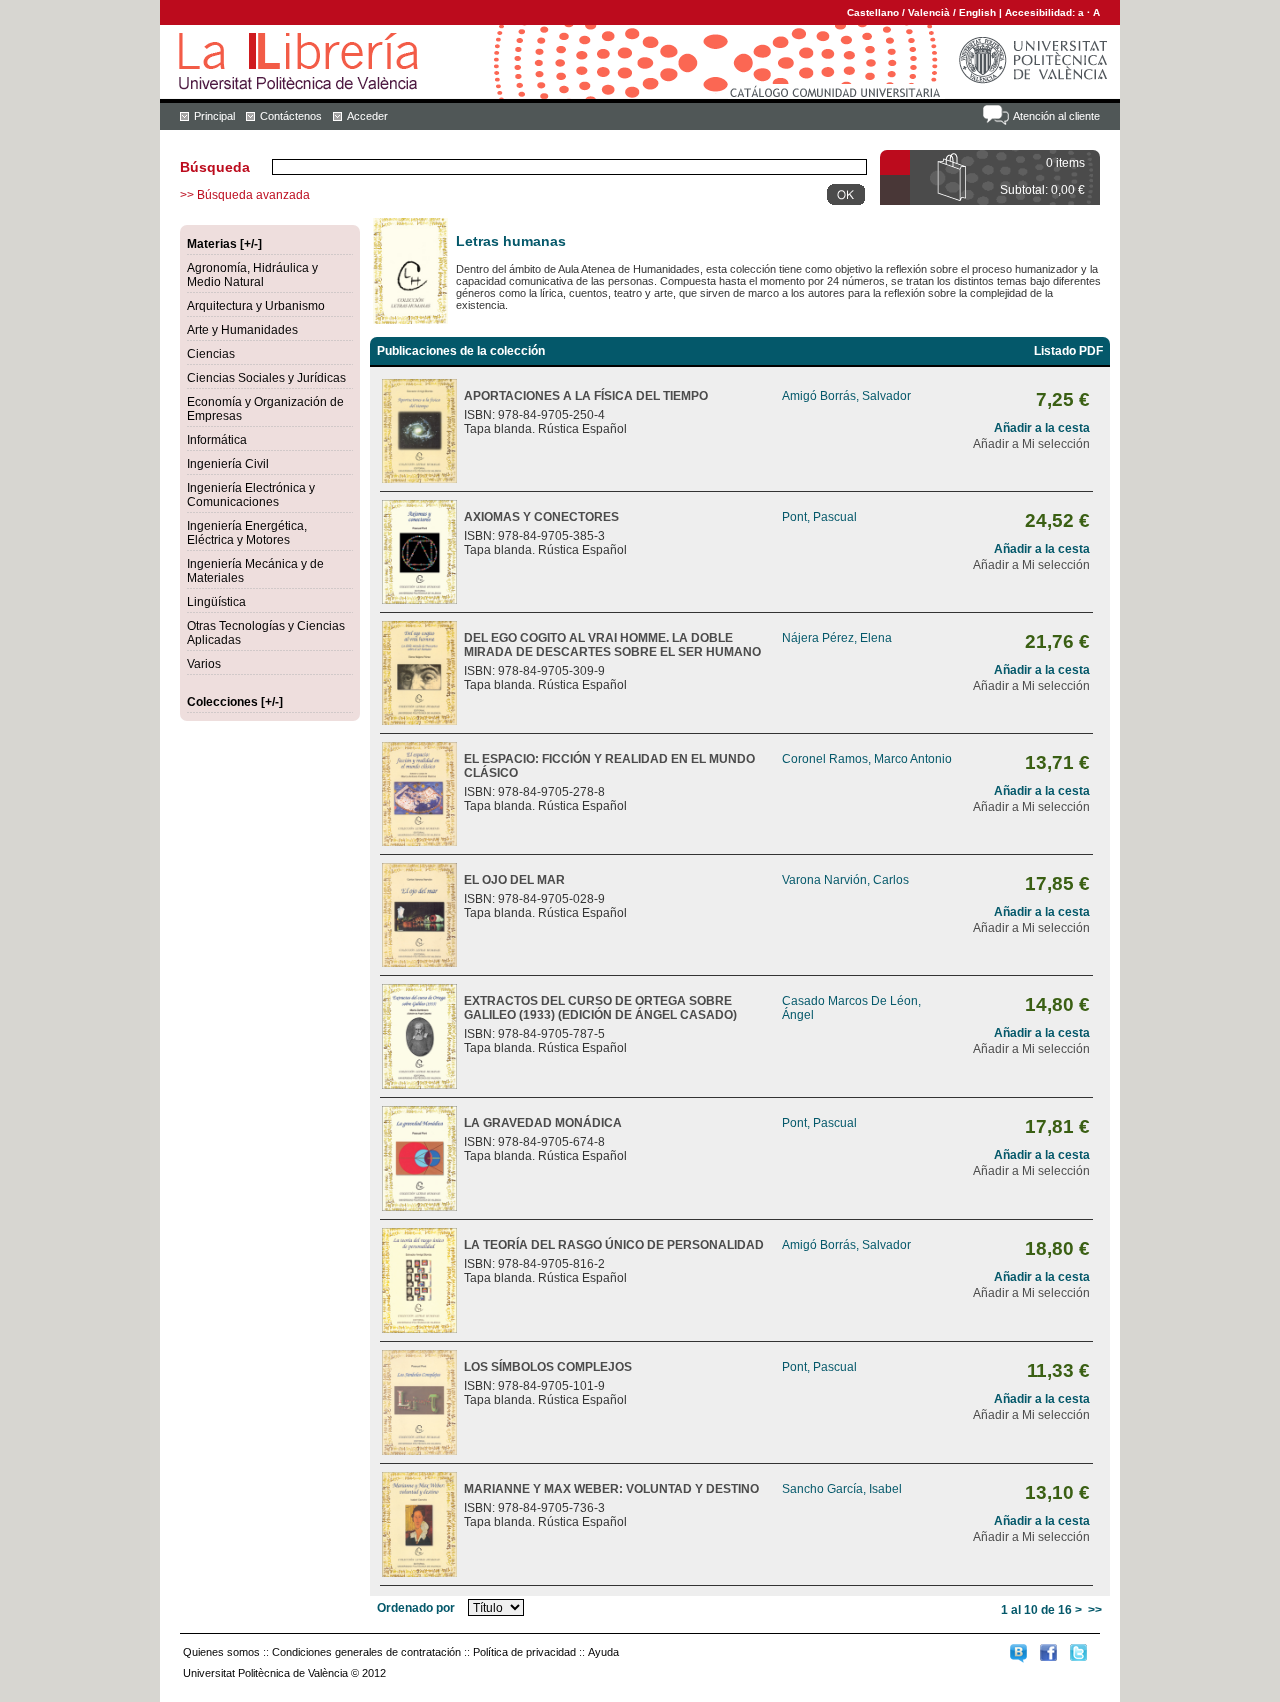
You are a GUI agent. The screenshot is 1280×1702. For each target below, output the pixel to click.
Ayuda (603, 1652)
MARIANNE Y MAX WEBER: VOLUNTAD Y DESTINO (611, 1489)
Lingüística (216, 602)
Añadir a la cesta (1042, 428)
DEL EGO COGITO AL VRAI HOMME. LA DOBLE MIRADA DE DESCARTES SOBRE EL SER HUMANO (612, 645)
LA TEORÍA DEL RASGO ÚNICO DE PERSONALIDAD (614, 1245)
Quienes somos (221, 1652)
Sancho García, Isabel (842, 1489)
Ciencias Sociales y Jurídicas (266, 378)
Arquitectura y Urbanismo (256, 306)
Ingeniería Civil (228, 464)
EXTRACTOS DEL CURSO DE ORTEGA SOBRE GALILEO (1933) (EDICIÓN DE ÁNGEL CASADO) (600, 1008)
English (977, 12)
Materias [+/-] (224, 244)
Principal (214, 116)
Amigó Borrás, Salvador (846, 396)
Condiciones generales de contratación (366, 1652)
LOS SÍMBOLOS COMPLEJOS (548, 1367)
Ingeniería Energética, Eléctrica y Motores (247, 533)
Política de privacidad (524, 1652)
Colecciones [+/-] (235, 702)
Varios (204, 664)
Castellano (873, 12)
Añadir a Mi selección (1031, 444)
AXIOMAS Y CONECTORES (541, 517)
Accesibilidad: (1041, 12)
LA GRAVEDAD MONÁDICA (543, 1123)
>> (1095, 1610)
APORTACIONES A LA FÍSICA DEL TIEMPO (586, 396)
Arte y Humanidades (242, 330)
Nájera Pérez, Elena (837, 638)
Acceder (367, 116)
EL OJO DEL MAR (514, 880)
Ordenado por (416, 1608)
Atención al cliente (1056, 116)
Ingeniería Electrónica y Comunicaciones (251, 495)
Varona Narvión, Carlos (845, 880)
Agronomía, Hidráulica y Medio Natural (252, 275)
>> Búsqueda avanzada (245, 195)
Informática (217, 440)
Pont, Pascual (819, 517)
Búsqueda (215, 167)
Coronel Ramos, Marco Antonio (867, 759)
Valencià (929, 12)
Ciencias (211, 354)
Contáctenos (291, 116)
